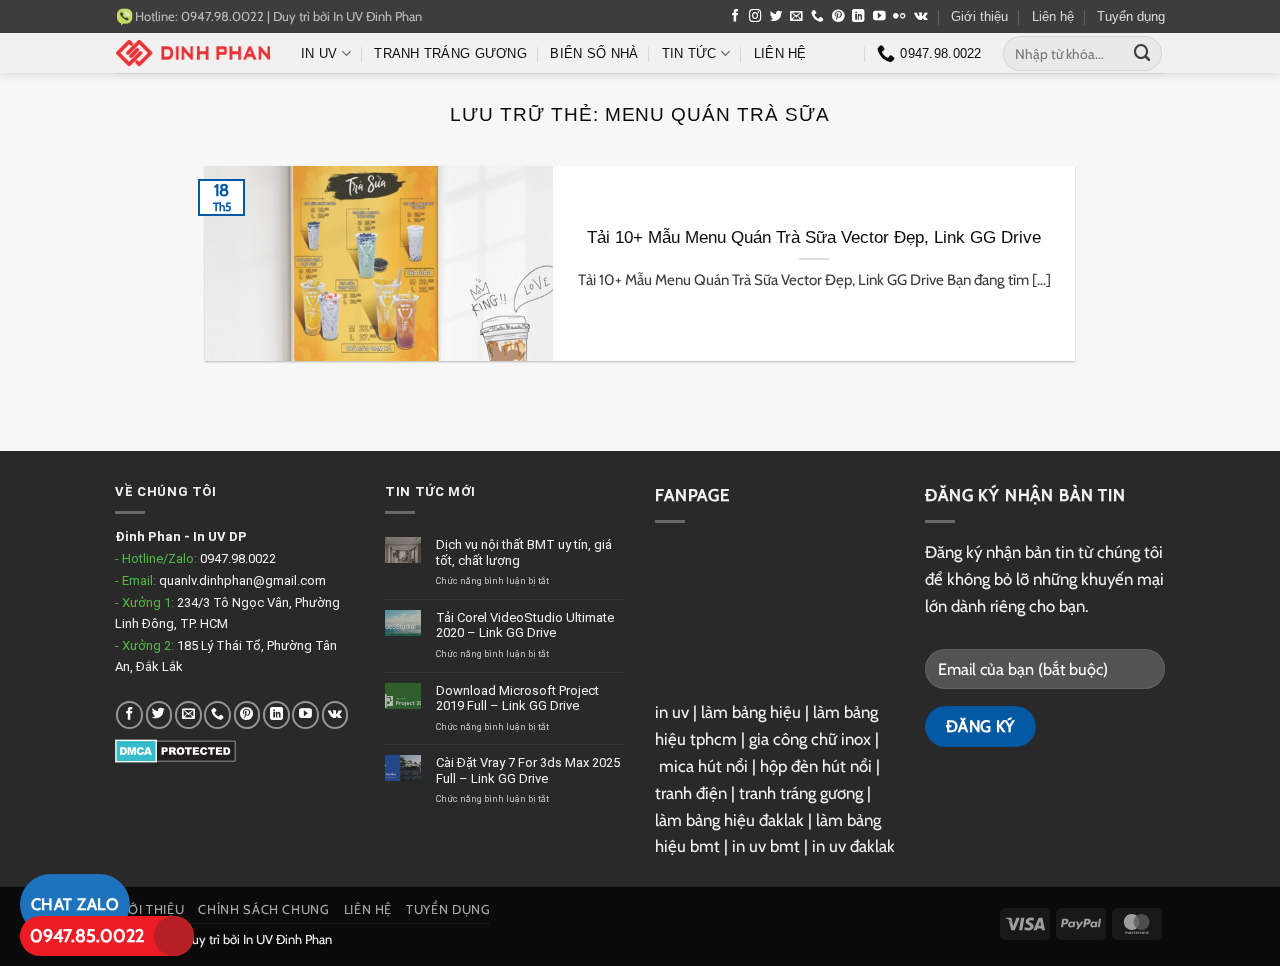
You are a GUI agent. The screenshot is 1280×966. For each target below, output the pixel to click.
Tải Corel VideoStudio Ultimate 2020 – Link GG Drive (525, 625)
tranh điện (691, 793)
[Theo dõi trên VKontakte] (920, 17)
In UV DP (220, 536)
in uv (672, 712)
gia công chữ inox (810, 739)
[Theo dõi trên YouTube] (879, 17)
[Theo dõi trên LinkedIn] (858, 17)
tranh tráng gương (801, 793)
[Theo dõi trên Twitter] (776, 17)
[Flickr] (899, 17)
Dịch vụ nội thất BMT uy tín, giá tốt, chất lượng (524, 552)
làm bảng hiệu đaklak (729, 820)
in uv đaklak (853, 846)
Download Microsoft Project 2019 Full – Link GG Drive (517, 698)
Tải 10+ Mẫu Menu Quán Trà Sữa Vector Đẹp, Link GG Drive (814, 237)
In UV (319, 53)
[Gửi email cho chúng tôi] (796, 17)
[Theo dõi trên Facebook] (735, 17)
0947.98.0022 (238, 558)
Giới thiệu (979, 16)
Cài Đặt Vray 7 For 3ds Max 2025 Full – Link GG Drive (528, 770)
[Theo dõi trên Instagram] (755, 17)
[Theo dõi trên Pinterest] (838, 17)
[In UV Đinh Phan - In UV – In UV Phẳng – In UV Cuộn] (193, 53)
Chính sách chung (263, 909)
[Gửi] (1143, 53)
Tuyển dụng (1131, 16)
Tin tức (689, 53)
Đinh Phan (148, 536)
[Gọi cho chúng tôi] (817, 17)
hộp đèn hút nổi (816, 766)
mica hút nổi (703, 766)
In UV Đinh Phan (377, 16)
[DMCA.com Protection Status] (175, 750)
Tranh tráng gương (450, 53)
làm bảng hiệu (751, 712)
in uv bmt (766, 846)
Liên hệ (1053, 16)
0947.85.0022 (87, 936)
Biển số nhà (594, 53)
